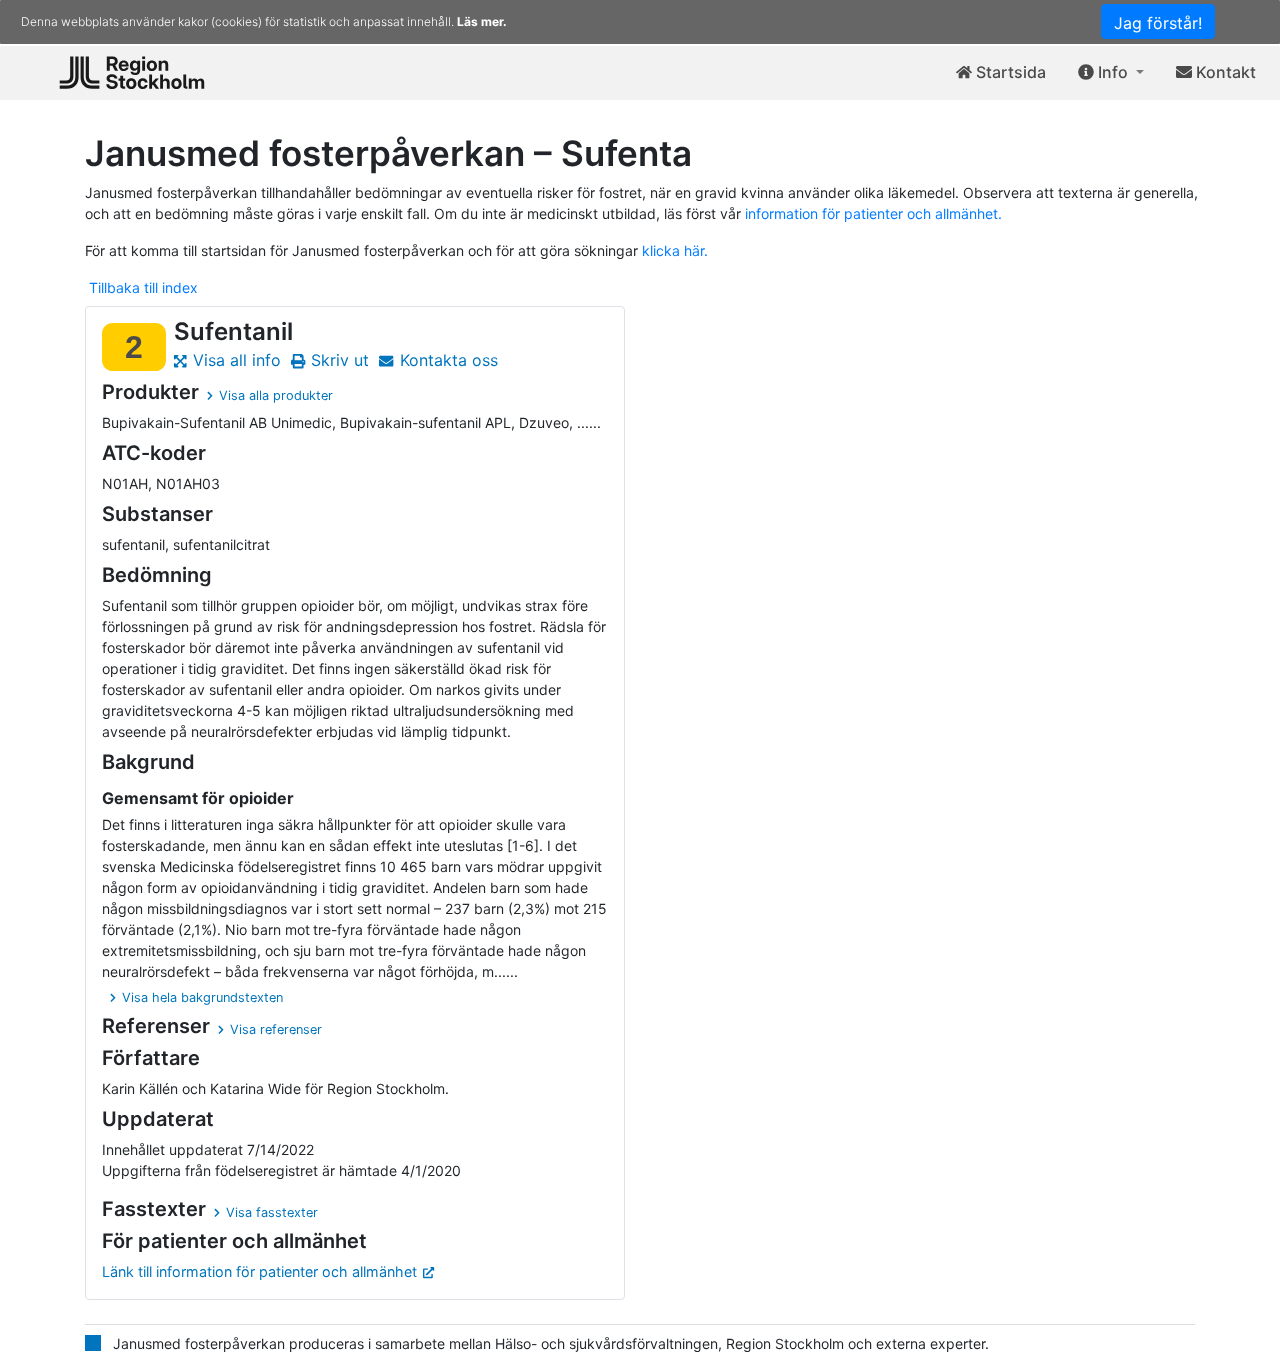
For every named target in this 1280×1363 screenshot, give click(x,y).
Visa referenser (276, 1029)
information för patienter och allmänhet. (873, 213)
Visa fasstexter (272, 1212)
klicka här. (675, 250)
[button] (1111, 73)
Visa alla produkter (276, 395)
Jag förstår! (1158, 23)
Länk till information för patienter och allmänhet (259, 1271)
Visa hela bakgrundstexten (202, 997)
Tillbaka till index (143, 287)
